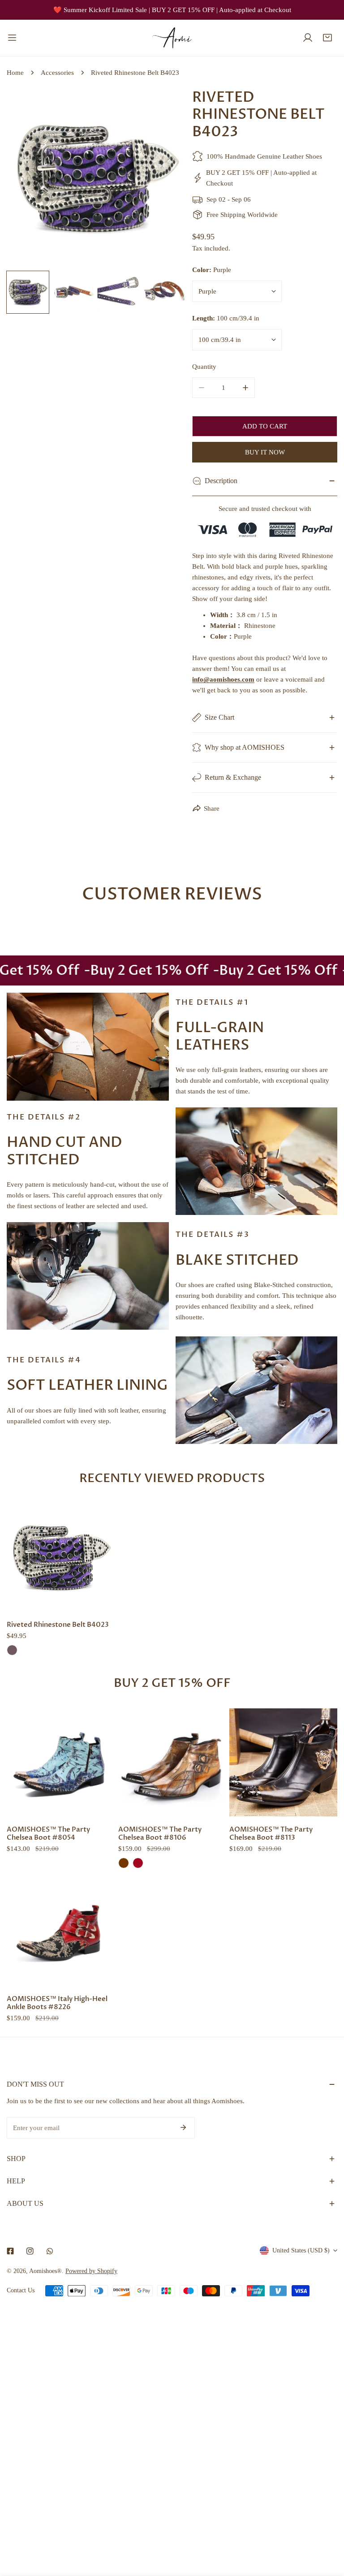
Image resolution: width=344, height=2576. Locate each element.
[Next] (164, 179)
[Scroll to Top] (328, 2528)
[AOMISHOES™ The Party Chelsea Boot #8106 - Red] (138, 1863)
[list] (96, 178)
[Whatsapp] (50, 2251)
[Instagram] (30, 2251)
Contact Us (21, 2290)
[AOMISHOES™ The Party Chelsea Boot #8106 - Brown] (124, 1863)
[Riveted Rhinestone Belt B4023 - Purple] (12, 1650)
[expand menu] (12, 38)
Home (15, 73)
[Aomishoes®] (172, 38)
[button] (327, 38)
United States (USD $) (301, 2250)
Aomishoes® (45, 2271)
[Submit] (183, 2127)
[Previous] (28, 179)
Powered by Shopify (91, 2271)
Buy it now (265, 452)
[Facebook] (10, 2251)
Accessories (57, 73)
